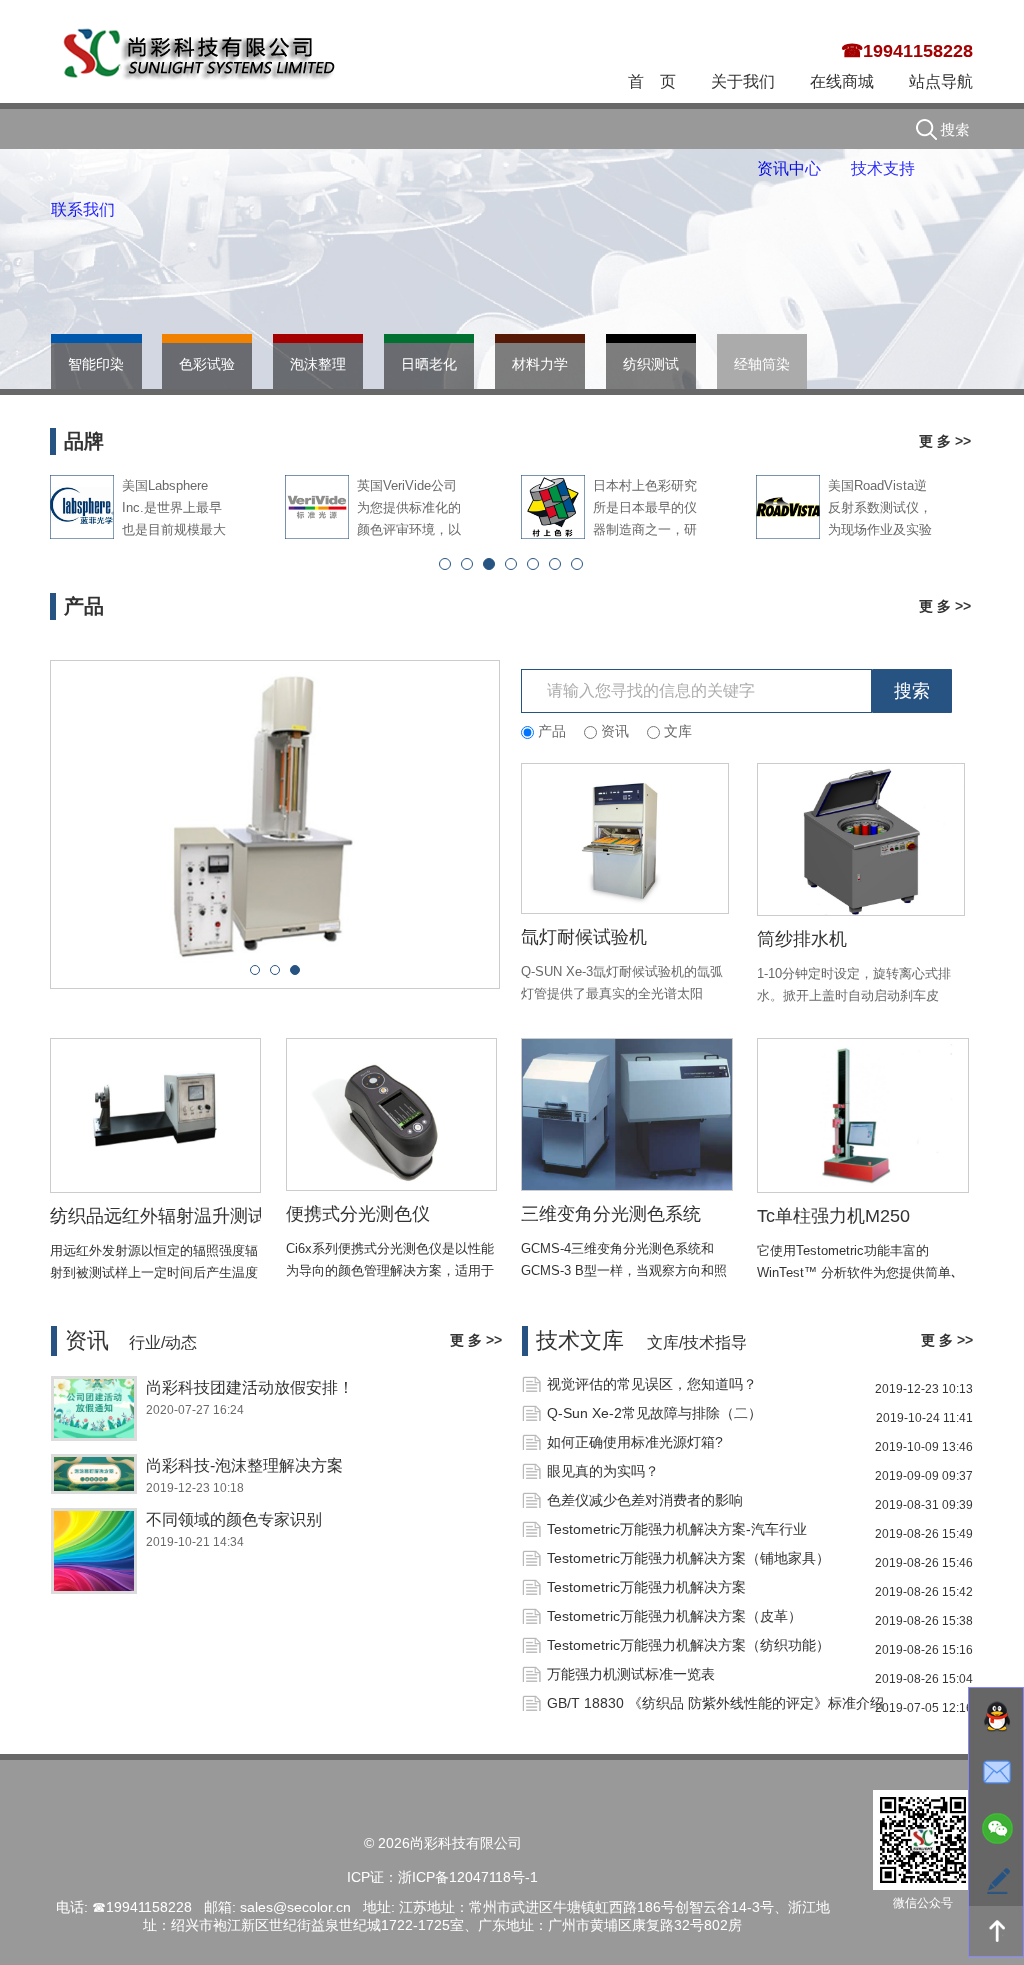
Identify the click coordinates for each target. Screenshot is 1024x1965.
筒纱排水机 (802, 939)
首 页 (652, 81)
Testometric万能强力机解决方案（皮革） (674, 1616)
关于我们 (743, 81)
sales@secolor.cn (295, 1907)
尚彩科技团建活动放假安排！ (250, 1387)
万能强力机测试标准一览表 (631, 1674)
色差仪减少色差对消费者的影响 (645, 1500)
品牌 (84, 441)
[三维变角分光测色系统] (627, 1114)
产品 (84, 606)
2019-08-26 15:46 (924, 1563)
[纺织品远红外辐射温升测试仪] (156, 1115)
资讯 (87, 1340)
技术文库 (580, 1340)
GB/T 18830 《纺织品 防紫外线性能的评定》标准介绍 (715, 1703)
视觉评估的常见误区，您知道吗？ (652, 1384)
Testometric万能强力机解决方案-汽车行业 (677, 1529)
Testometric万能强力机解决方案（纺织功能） (688, 1645)
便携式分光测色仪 (358, 1214)
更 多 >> (945, 441)
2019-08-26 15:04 (924, 1679)
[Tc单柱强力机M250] (863, 1115)
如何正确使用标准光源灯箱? (635, 1442)
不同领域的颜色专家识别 (234, 1519)
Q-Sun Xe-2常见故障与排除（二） (654, 1413)
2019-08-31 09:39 (924, 1505)
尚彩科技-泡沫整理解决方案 (244, 1465)
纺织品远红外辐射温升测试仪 (167, 1216)
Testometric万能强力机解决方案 (646, 1587)
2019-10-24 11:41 (924, 1418)
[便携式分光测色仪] (392, 1114)
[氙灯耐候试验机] (625, 838)
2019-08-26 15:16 (924, 1650)
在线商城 (842, 81)
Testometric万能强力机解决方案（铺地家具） (688, 1558)
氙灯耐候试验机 (584, 937)
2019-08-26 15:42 (924, 1592)
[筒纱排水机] (861, 839)
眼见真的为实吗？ (603, 1471)
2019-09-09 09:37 (924, 1476)
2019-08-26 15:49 (924, 1534)
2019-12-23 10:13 (924, 1389)
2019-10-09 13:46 (924, 1447)
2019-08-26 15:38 (924, 1621)
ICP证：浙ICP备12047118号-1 (442, 1877)
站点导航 (941, 81)
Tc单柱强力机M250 (833, 1216)
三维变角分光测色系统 (611, 1214)
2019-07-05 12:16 (924, 1708)
